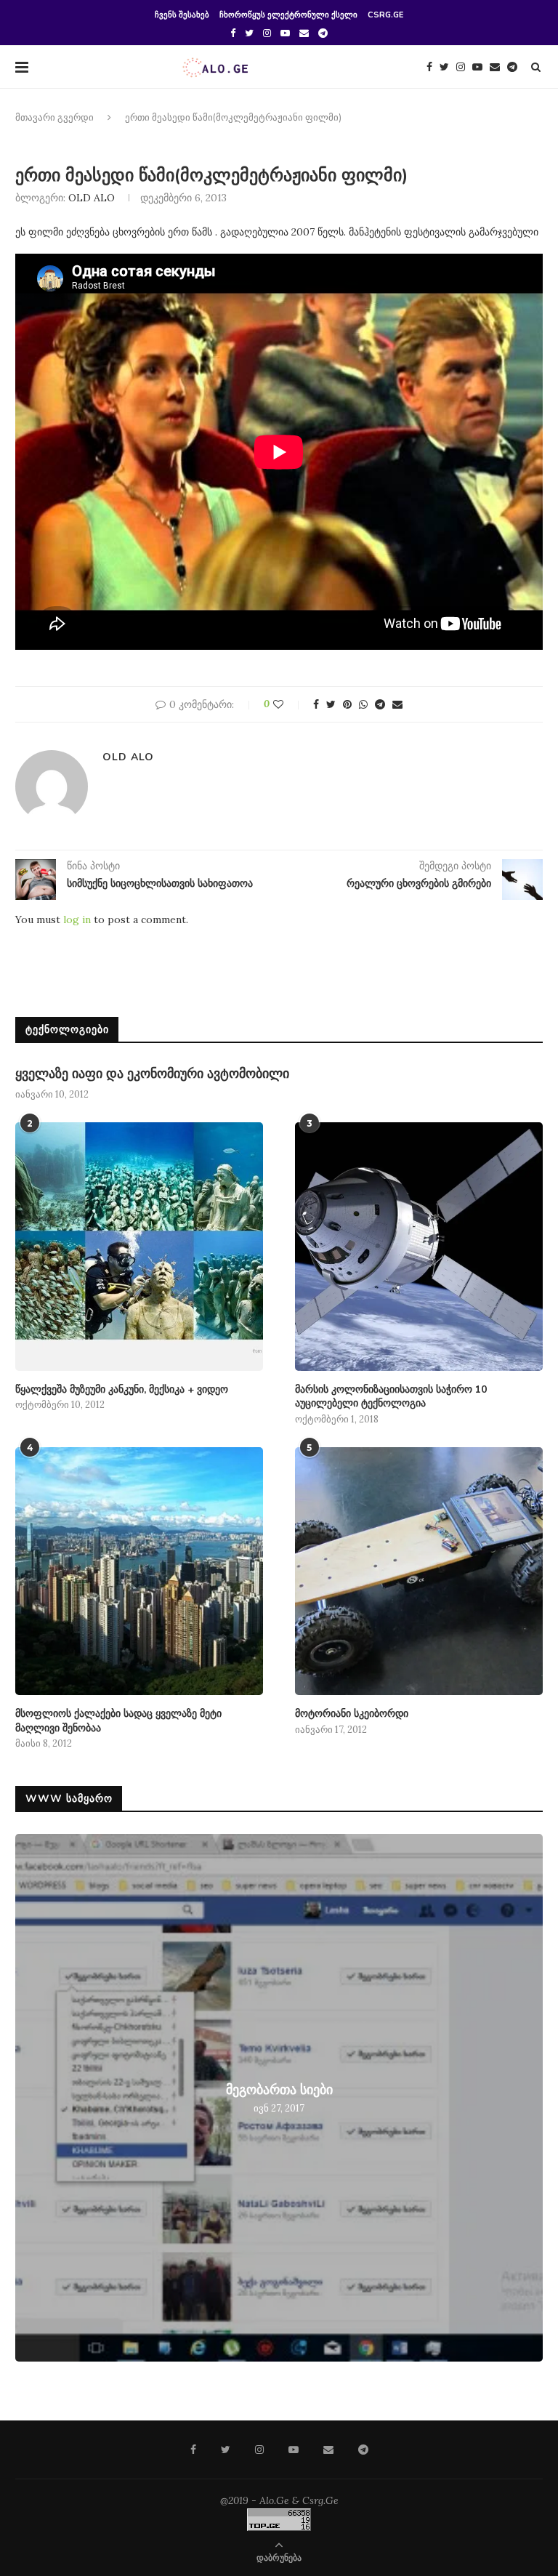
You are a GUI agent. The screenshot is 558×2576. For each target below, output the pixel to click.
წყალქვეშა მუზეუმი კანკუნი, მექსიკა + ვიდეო (122, 1389)
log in (77, 919)
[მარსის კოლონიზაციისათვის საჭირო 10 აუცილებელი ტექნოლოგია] (419, 1246)
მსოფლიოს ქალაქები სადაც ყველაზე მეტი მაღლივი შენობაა (118, 1721)
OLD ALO (92, 198)
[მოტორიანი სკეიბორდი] (419, 1571)
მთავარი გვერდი (54, 118)
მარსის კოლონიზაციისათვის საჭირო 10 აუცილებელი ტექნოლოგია (391, 1397)
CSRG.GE (385, 15)
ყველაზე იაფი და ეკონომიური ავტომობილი (152, 1074)
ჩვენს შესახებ (182, 15)
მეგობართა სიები (279, 2090)
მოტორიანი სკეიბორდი (352, 1714)
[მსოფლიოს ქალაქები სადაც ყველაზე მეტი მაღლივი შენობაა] (139, 1571)
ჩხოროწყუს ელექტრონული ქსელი (288, 15)
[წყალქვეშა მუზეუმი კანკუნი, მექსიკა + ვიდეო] (139, 1246)
